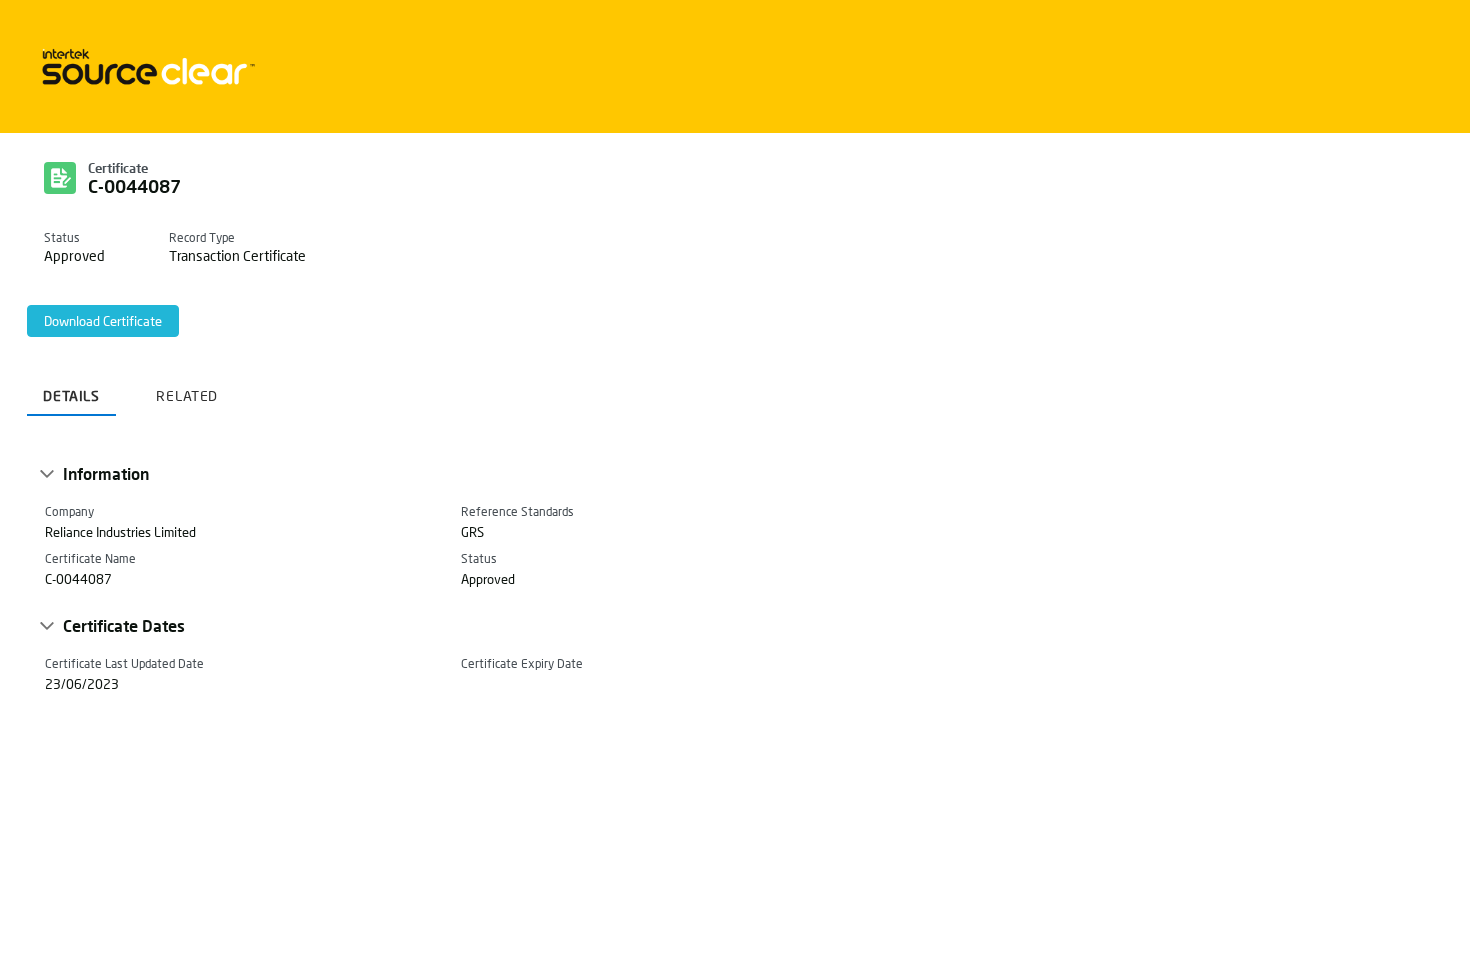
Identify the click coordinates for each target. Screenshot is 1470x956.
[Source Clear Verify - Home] (145, 66)
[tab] (71, 388)
